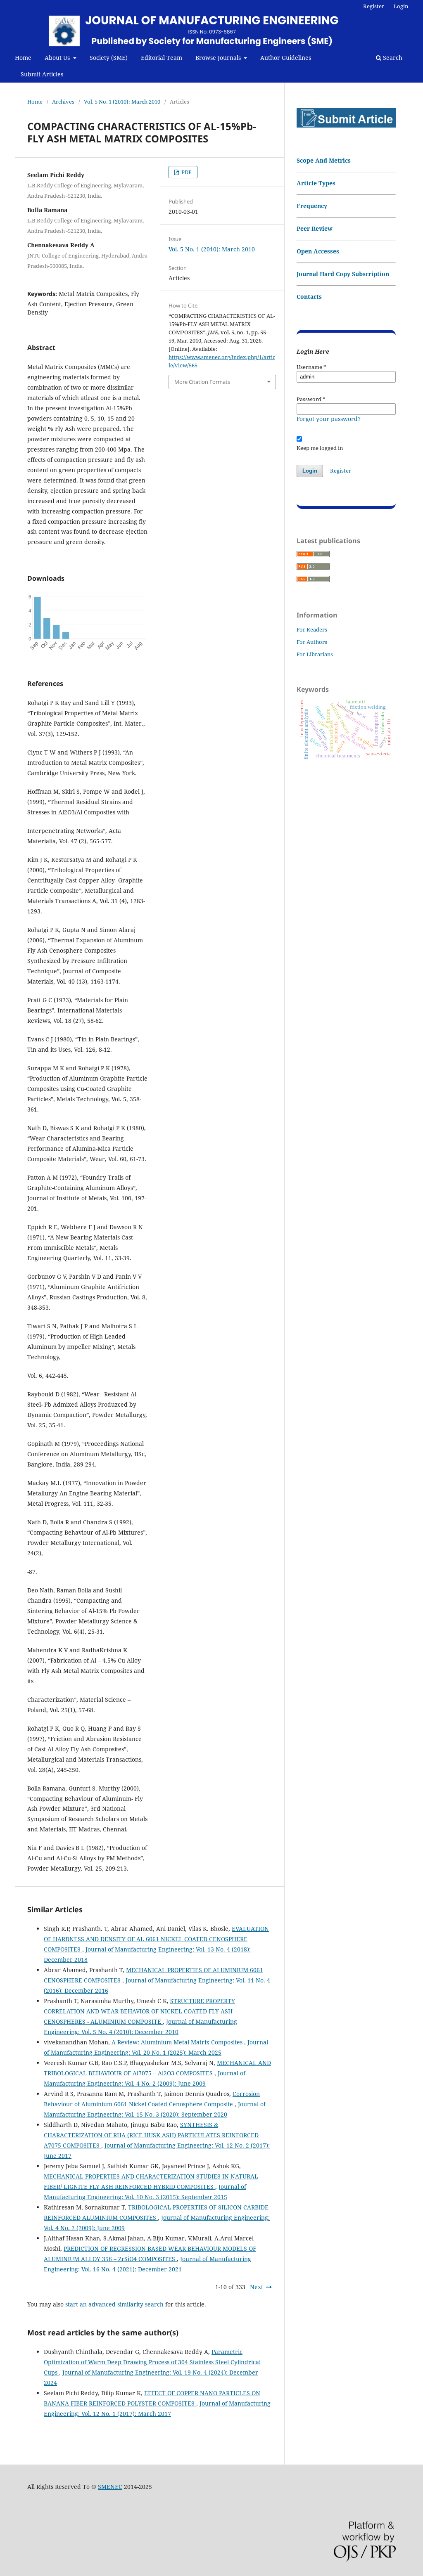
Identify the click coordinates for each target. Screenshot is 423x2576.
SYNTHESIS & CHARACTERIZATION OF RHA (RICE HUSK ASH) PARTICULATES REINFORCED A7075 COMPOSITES (151, 2135)
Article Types (316, 183)
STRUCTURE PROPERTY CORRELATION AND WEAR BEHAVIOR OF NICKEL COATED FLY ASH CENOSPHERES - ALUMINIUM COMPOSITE (139, 2011)
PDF (186, 172)
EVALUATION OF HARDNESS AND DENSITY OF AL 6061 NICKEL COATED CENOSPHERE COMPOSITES (156, 1939)
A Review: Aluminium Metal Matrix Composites (178, 2042)
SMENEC (110, 2487)
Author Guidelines (286, 58)
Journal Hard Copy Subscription (343, 274)
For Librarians (315, 654)
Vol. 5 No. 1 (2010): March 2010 (122, 102)
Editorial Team (162, 58)
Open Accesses (318, 251)
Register (374, 6)
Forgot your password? (329, 419)
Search (392, 58)
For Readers (312, 629)
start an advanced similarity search (114, 2304)
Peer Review (315, 228)
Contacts (309, 297)
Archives (63, 102)
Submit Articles (42, 74)
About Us (58, 58)
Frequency (312, 206)
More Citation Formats (202, 382)
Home (23, 58)
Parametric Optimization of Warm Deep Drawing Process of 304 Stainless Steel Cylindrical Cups (152, 2362)
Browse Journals (219, 58)
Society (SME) (109, 58)
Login (401, 6)
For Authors (312, 642)
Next (257, 2287)
